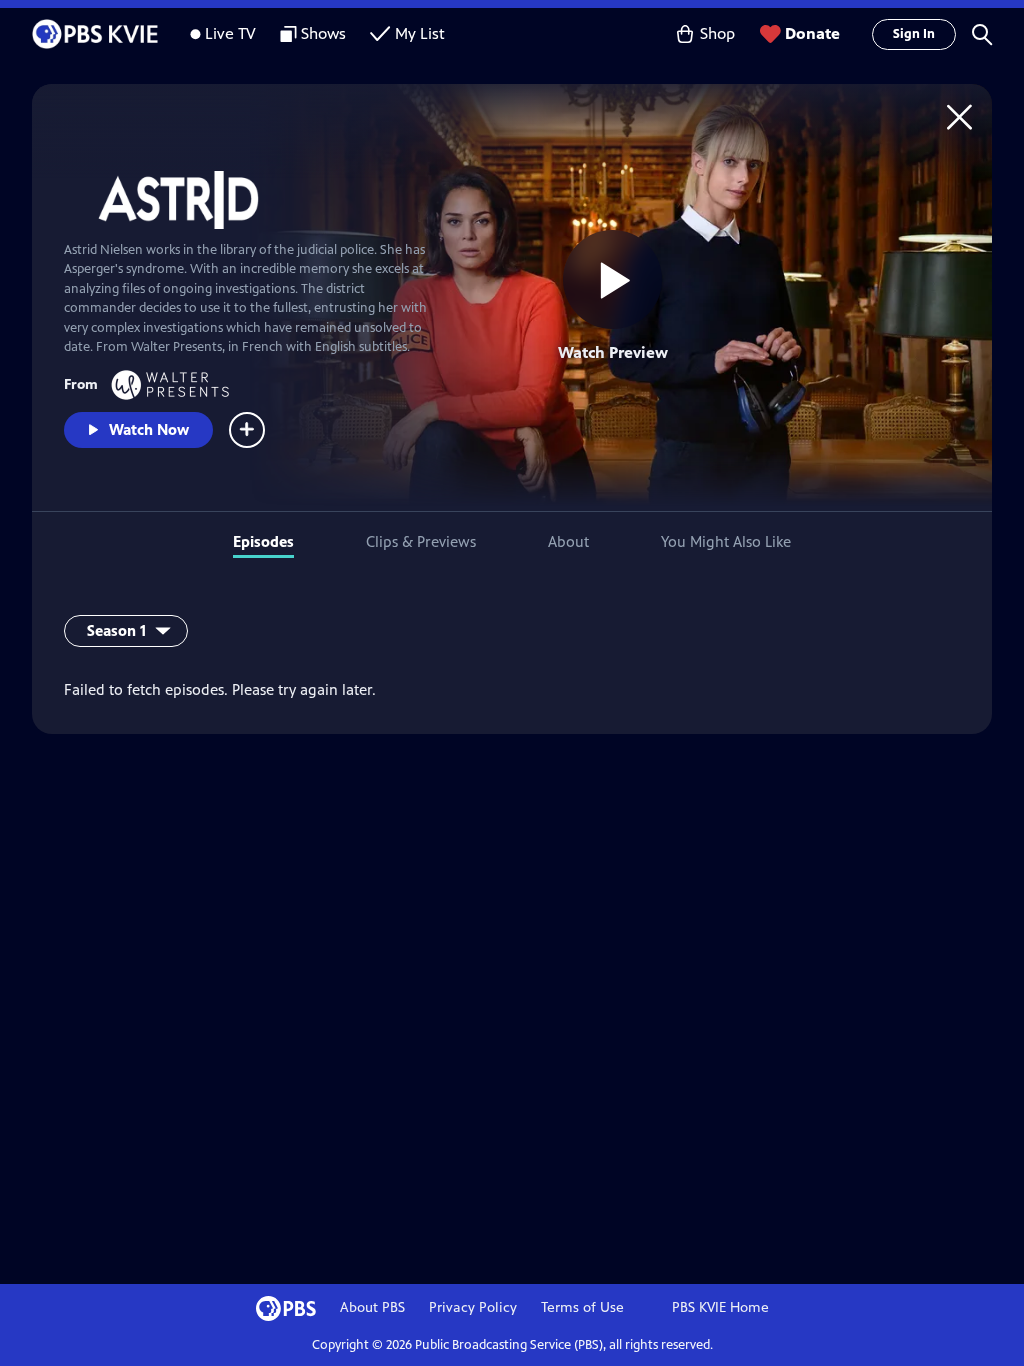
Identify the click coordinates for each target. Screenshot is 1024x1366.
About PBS (372, 1307)
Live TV (230, 33)
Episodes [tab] (263, 541)
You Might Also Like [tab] (726, 541)
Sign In (914, 34)
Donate (812, 33)
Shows (323, 33)
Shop (717, 33)
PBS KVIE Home (720, 1307)
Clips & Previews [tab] (421, 541)
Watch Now (149, 429)
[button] (982, 34)
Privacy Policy (473, 1307)
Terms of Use (582, 1307)
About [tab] (568, 541)
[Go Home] (959, 116)
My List (420, 33)
